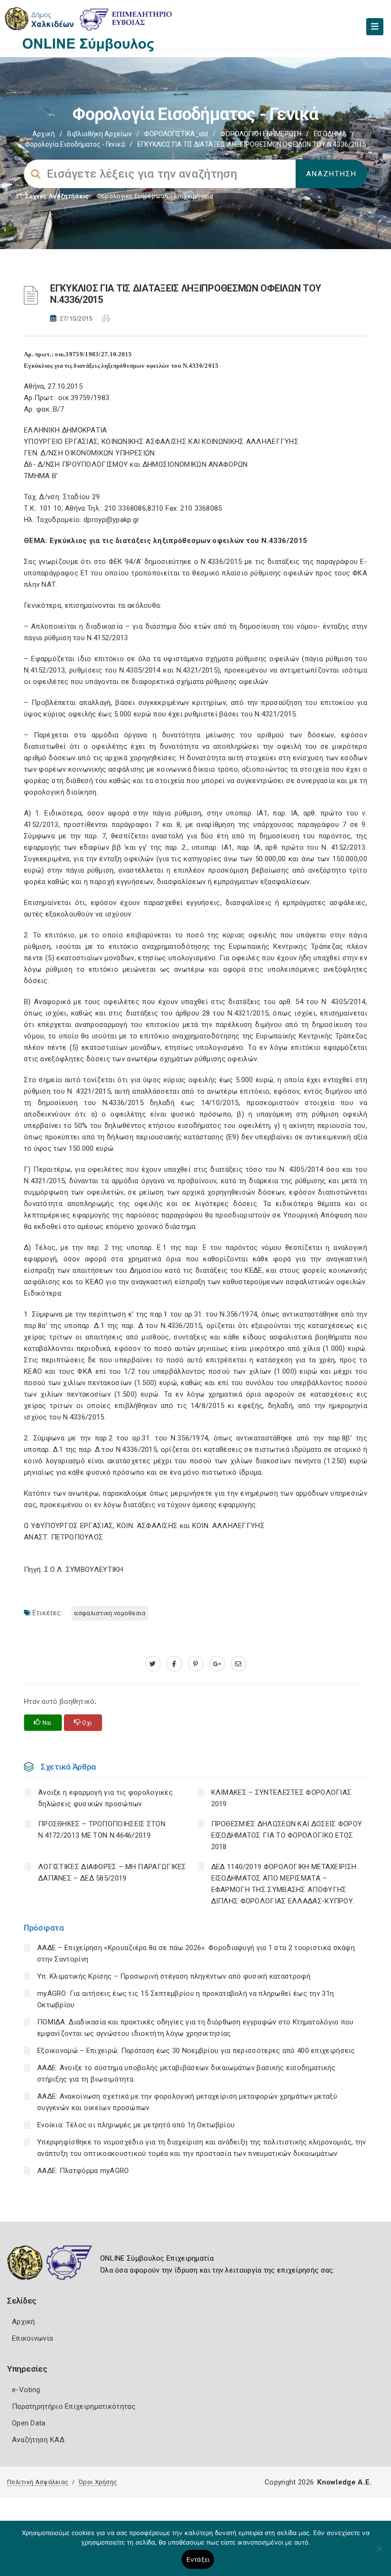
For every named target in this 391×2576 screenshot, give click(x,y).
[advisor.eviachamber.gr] (239, 1664)
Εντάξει (198, 2559)
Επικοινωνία (32, 2338)
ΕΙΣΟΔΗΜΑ (330, 134)
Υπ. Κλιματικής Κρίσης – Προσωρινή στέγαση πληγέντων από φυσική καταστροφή (174, 1976)
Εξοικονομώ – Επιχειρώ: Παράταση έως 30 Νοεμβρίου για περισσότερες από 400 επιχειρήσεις (196, 2051)
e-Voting (26, 2390)
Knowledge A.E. (344, 2482)
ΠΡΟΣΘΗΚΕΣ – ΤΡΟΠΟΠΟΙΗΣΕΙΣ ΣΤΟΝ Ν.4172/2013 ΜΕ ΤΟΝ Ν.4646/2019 (102, 1830)
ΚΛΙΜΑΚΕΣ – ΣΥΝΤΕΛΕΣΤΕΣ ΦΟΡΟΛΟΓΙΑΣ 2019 (282, 1798)
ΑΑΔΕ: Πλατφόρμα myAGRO (83, 2171)
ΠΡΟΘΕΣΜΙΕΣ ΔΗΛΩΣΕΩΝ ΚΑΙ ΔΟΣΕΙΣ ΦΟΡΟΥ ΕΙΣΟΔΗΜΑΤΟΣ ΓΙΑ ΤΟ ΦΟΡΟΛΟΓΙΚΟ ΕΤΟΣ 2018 (287, 1835)
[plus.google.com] (217, 1664)
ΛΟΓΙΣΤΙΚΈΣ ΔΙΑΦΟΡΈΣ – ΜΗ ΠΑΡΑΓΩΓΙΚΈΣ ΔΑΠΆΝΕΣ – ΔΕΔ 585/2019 (112, 1872)
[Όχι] (379, 2553)
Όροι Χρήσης (98, 2482)
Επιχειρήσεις (194, 196)
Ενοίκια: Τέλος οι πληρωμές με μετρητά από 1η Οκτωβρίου (136, 2125)
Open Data (29, 2423)
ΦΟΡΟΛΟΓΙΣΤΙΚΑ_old (176, 134)
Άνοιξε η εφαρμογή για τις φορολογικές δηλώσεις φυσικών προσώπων (105, 1798)
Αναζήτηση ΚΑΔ (38, 2440)
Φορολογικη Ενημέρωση (132, 196)
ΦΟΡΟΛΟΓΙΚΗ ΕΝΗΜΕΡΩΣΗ (261, 134)
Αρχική (44, 134)
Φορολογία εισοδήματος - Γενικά (75, 144)
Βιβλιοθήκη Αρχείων (99, 134)
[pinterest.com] (196, 1664)
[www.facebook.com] (174, 1664)
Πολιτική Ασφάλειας (38, 2482)
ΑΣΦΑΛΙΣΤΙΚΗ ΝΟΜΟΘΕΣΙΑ (110, 1613)
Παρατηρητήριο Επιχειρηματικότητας (74, 2406)
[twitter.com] (153, 1664)
